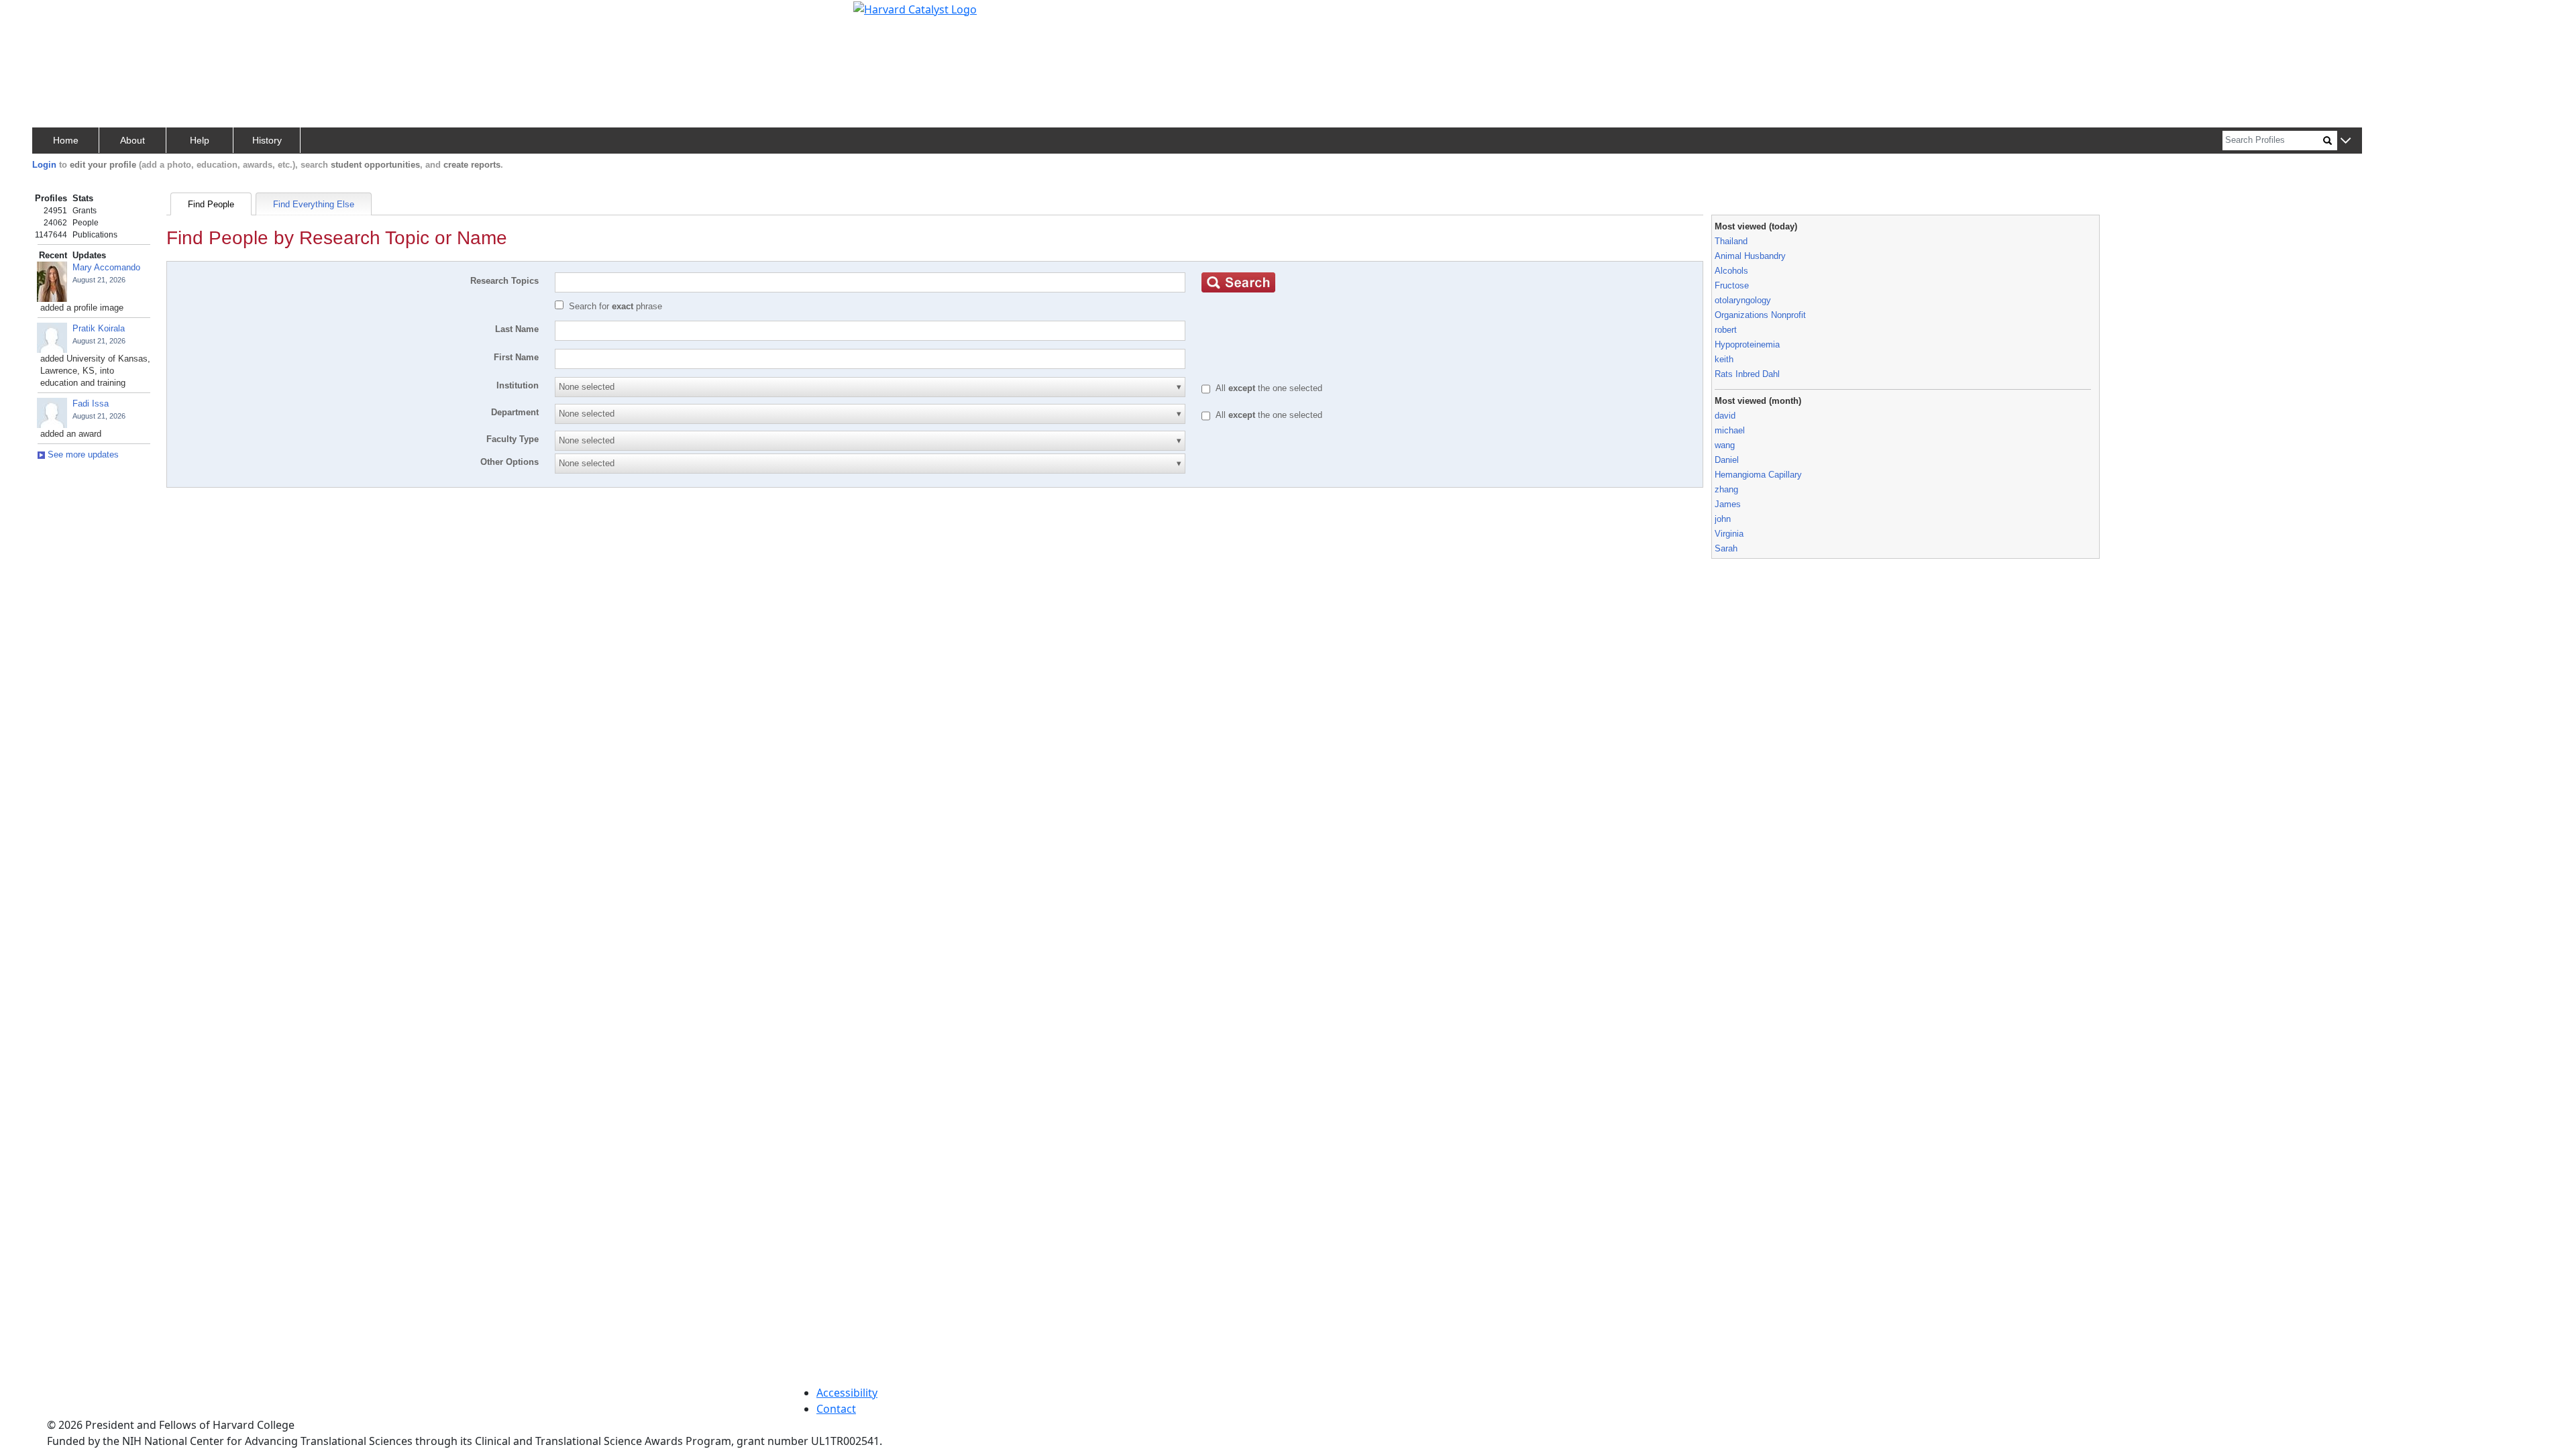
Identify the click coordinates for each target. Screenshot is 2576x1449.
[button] (2346, 141)
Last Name (517, 329)
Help (200, 140)
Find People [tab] (211, 204)
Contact (836, 1409)
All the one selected (1269, 388)
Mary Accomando (106, 267)
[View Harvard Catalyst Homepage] (915, 8)
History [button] (267, 140)
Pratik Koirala (99, 328)
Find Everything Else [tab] (314, 204)
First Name (516, 357)
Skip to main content (56, 16)
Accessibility (847, 1393)
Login (44, 165)
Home (66, 140)
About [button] (132, 140)
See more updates (82, 454)
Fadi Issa (91, 404)
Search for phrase (615, 306)
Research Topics (504, 281)
